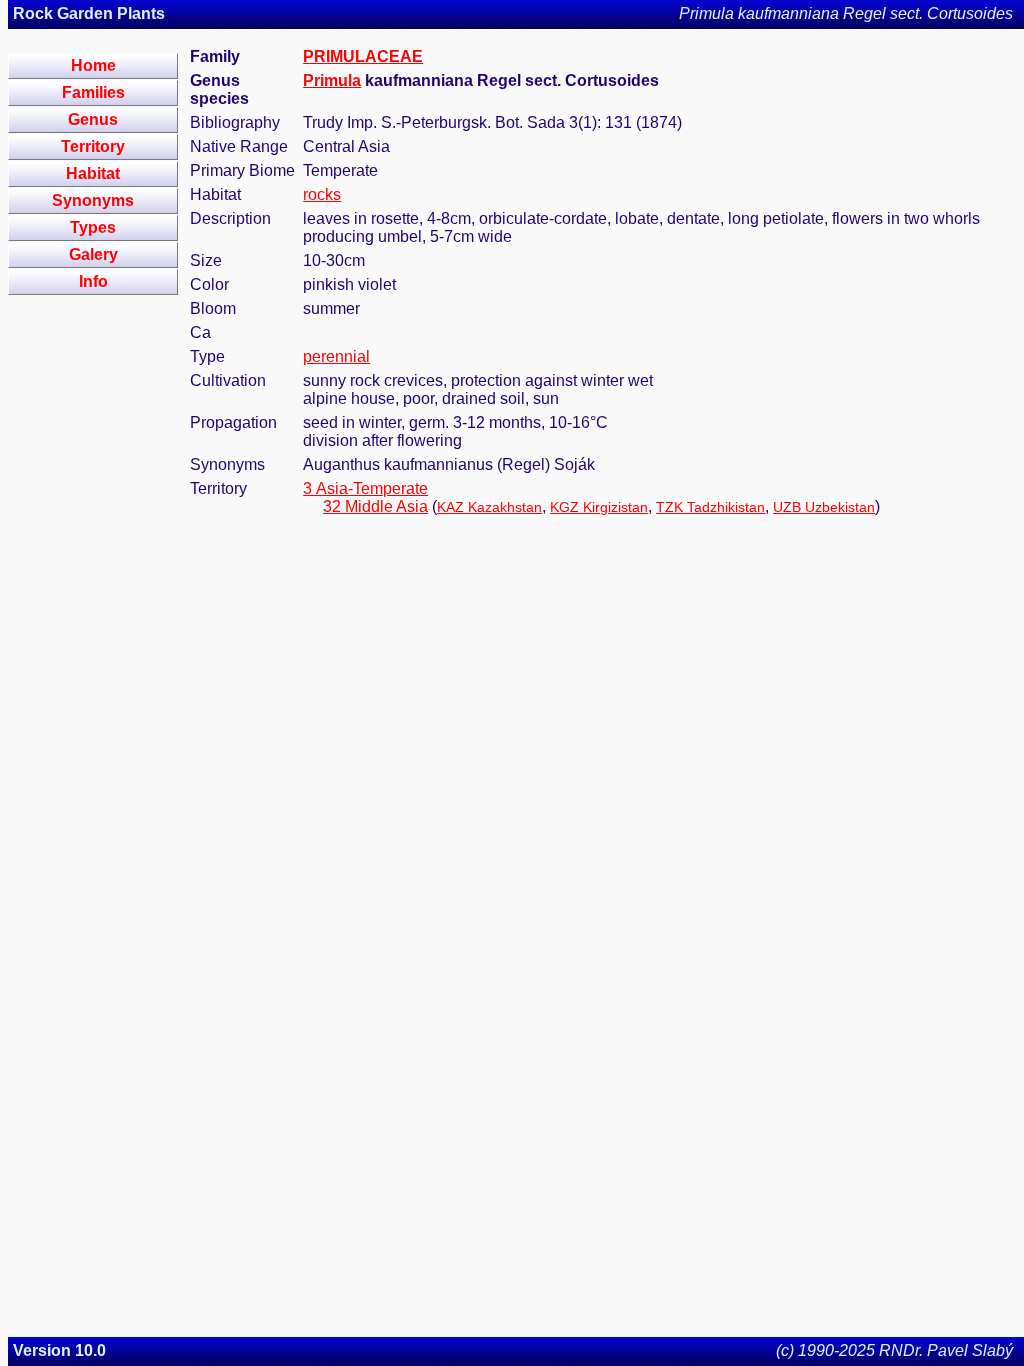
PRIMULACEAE (363, 56)
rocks (322, 194)
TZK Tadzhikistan (710, 507)
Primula (332, 80)
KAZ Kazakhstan (489, 507)
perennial (336, 356)
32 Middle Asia (375, 506)
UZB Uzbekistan (824, 507)
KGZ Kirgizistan (599, 507)
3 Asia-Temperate (365, 488)
